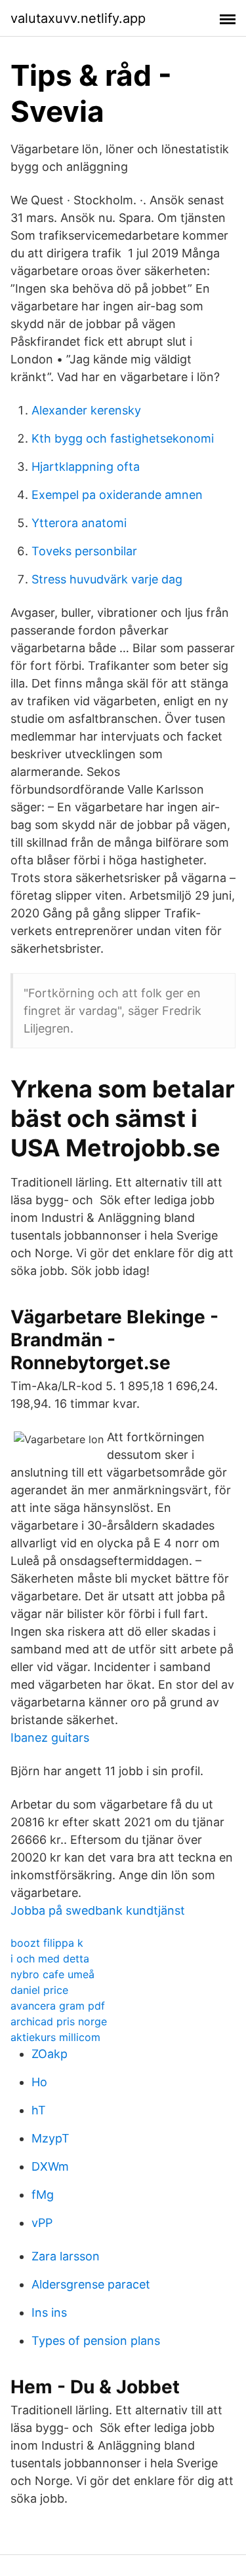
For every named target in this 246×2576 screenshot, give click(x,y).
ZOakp (50, 2054)
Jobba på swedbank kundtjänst (98, 1910)
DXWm (50, 2166)
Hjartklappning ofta (86, 467)
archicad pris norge (59, 2021)
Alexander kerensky (86, 410)
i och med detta (50, 1959)
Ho (39, 2082)
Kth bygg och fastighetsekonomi (123, 438)
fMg (43, 2195)
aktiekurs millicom (55, 2037)
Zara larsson (66, 2256)
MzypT (51, 2138)
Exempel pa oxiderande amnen (117, 495)
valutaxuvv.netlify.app (78, 18)
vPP (42, 2223)
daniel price (39, 1990)
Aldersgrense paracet (91, 2284)
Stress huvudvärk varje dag (107, 579)
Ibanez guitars (50, 1738)
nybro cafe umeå (52, 1974)
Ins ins (49, 2312)
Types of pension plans (96, 2341)
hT (39, 2110)
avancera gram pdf (58, 2006)
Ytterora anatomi (79, 523)
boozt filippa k (47, 1943)
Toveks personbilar (84, 551)
